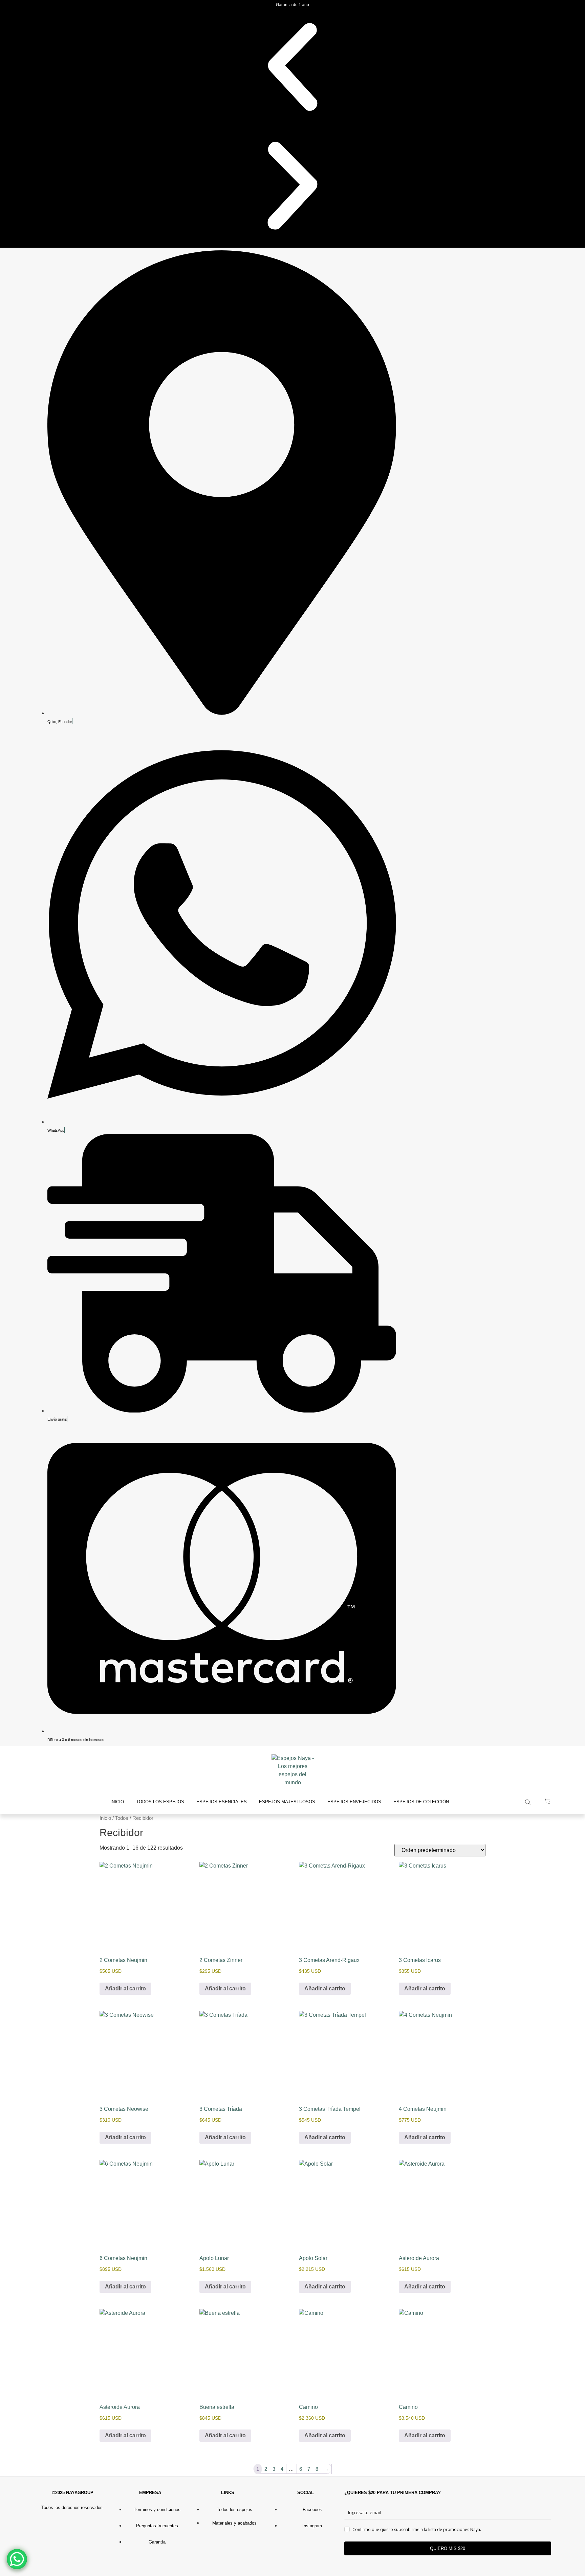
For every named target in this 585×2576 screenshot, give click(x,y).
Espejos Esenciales (222, 1802)
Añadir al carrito (125, 1989)
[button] (292, 68)
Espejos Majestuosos (287, 1802)
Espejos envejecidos (354, 1802)
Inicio (117, 1802)
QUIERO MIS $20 (448, 2548)
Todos (122, 1818)
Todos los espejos (160, 1802)
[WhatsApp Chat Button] (17, 2559)
